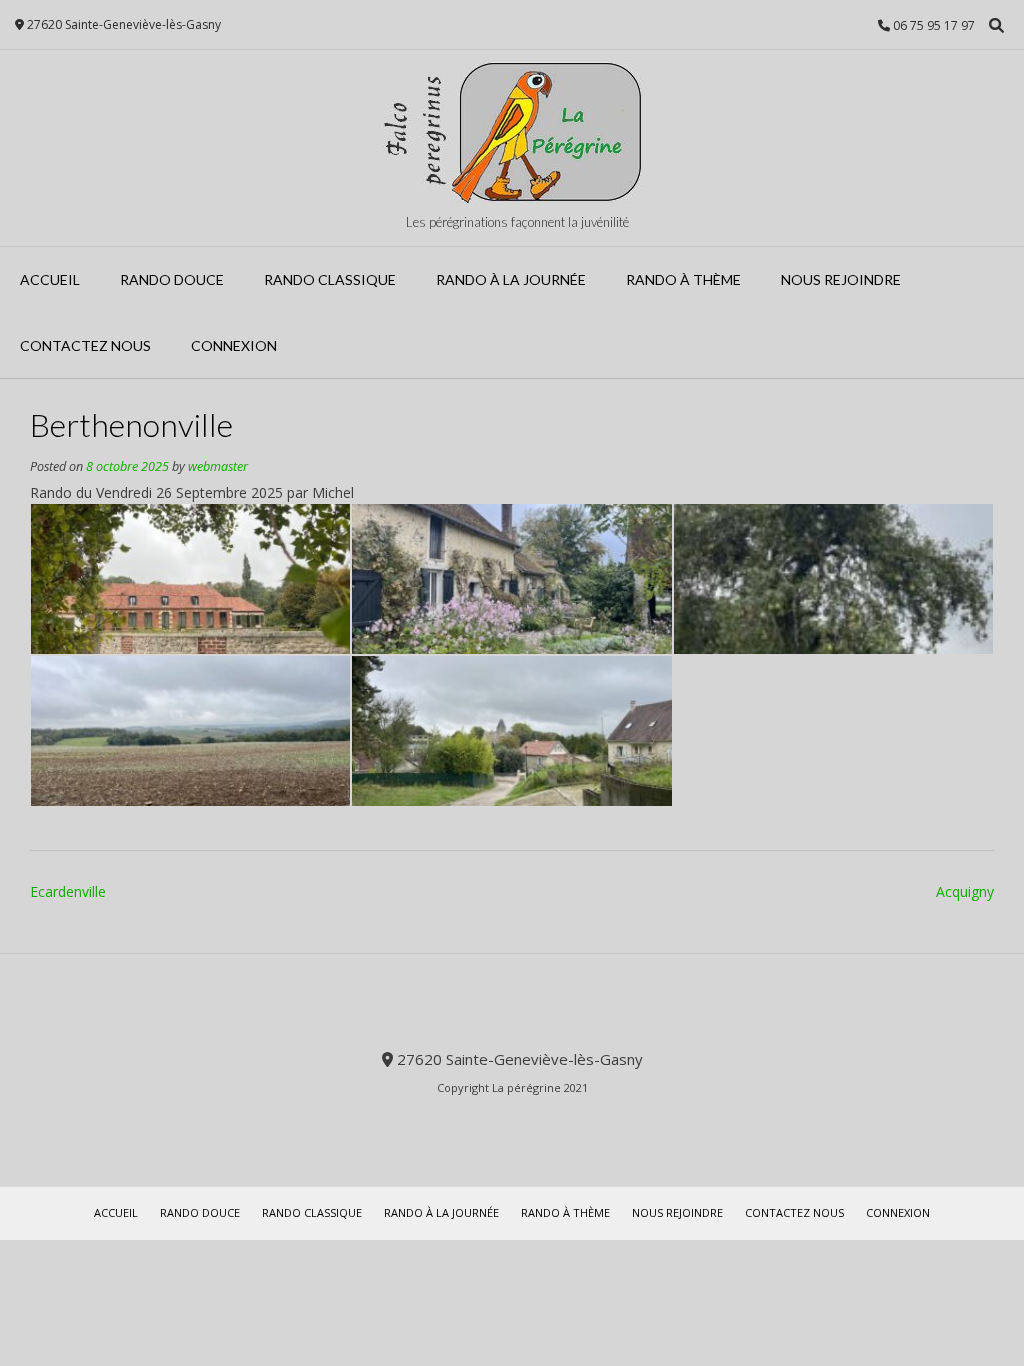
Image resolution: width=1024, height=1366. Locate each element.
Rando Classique (330, 279)
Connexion (234, 345)
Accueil (50, 279)
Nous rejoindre (841, 279)
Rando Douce (172, 279)
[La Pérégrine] (512, 132)
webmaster (218, 466)
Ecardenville (68, 891)
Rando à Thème (683, 279)
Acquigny (965, 891)
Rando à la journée (511, 279)
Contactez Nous (85, 345)
